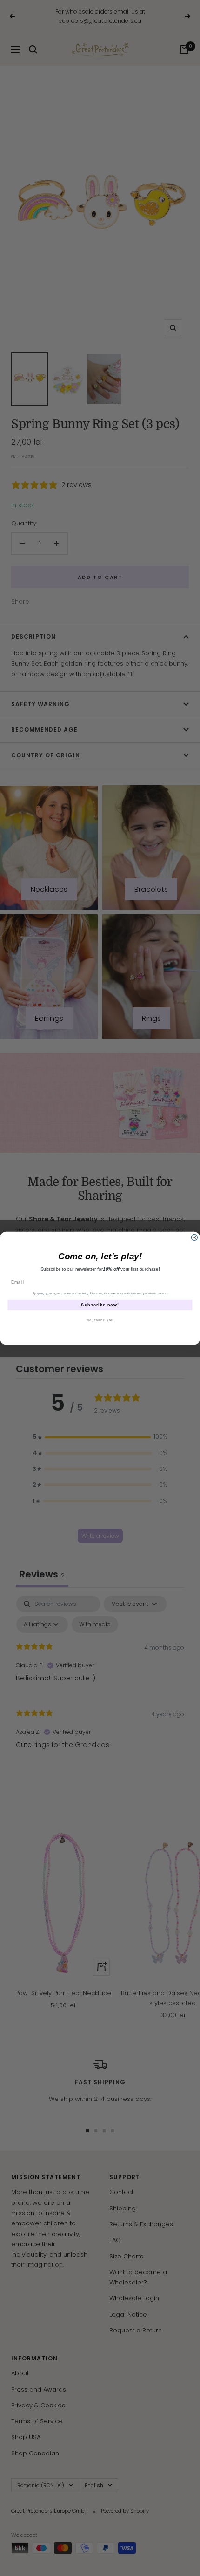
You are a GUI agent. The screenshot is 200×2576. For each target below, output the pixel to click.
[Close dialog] (194, 1237)
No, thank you (100, 1320)
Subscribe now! (100, 1305)
